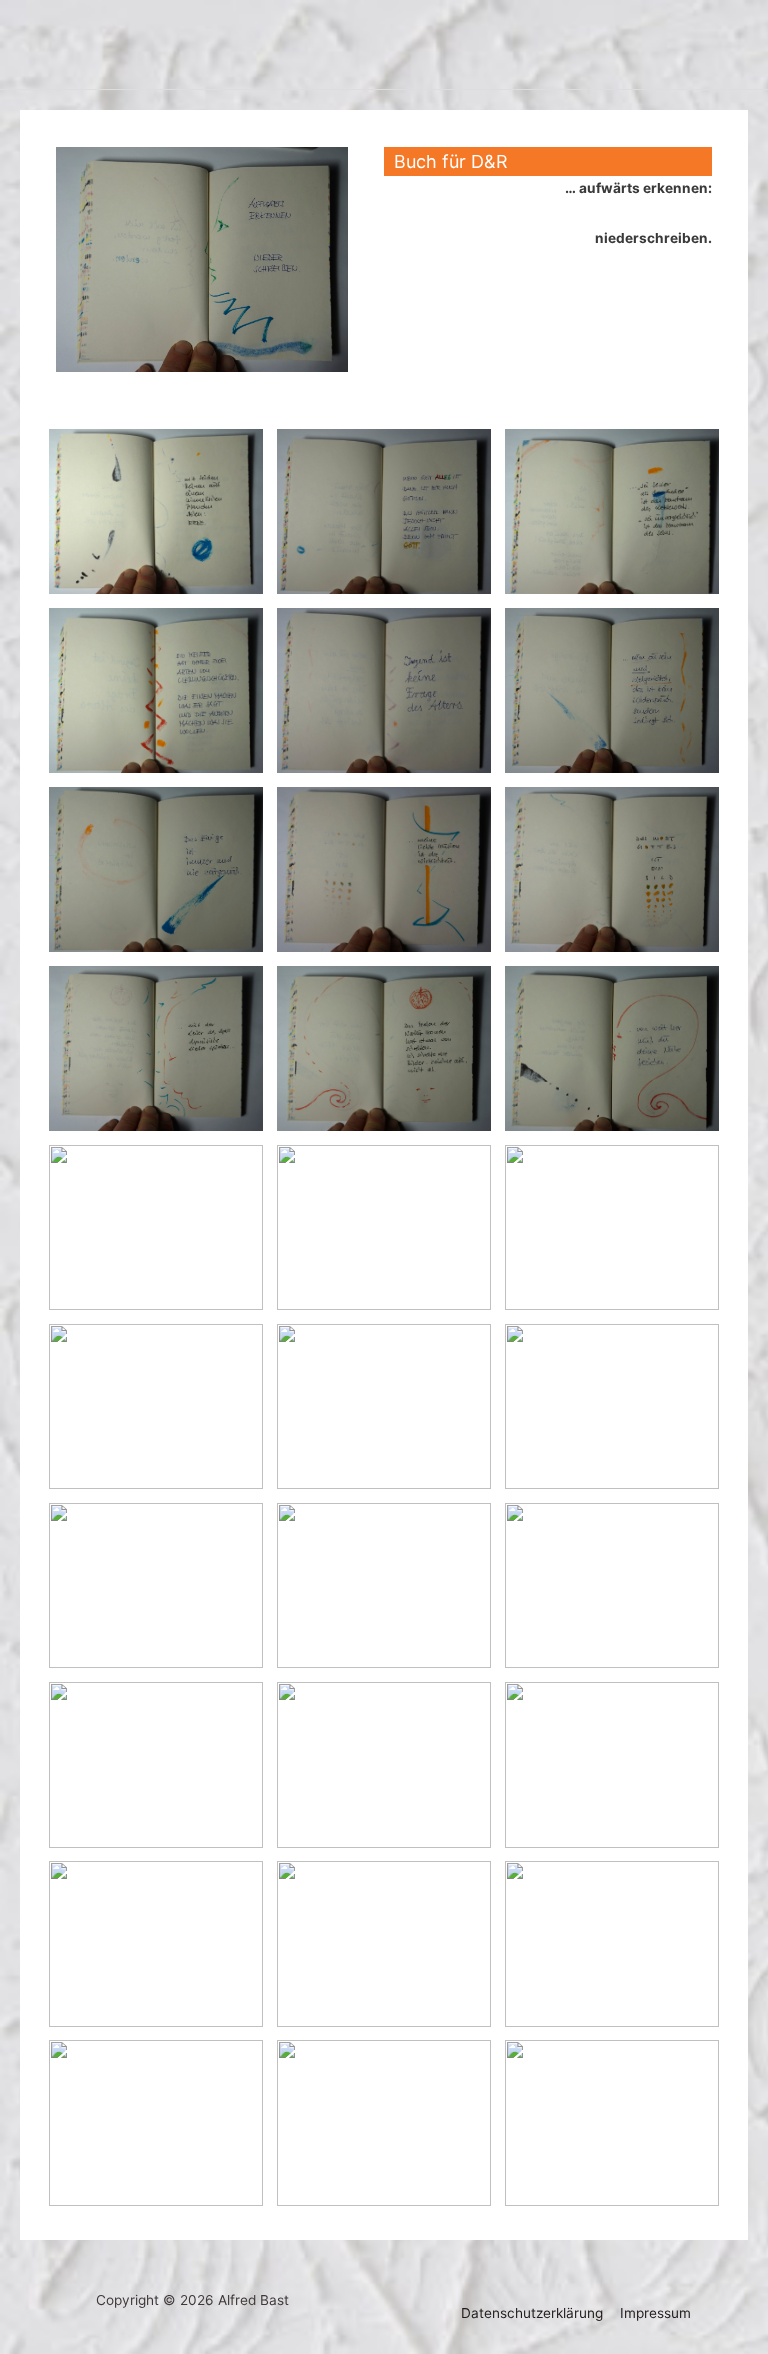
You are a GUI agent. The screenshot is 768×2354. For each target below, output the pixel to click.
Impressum (655, 2313)
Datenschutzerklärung (532, 2313)
